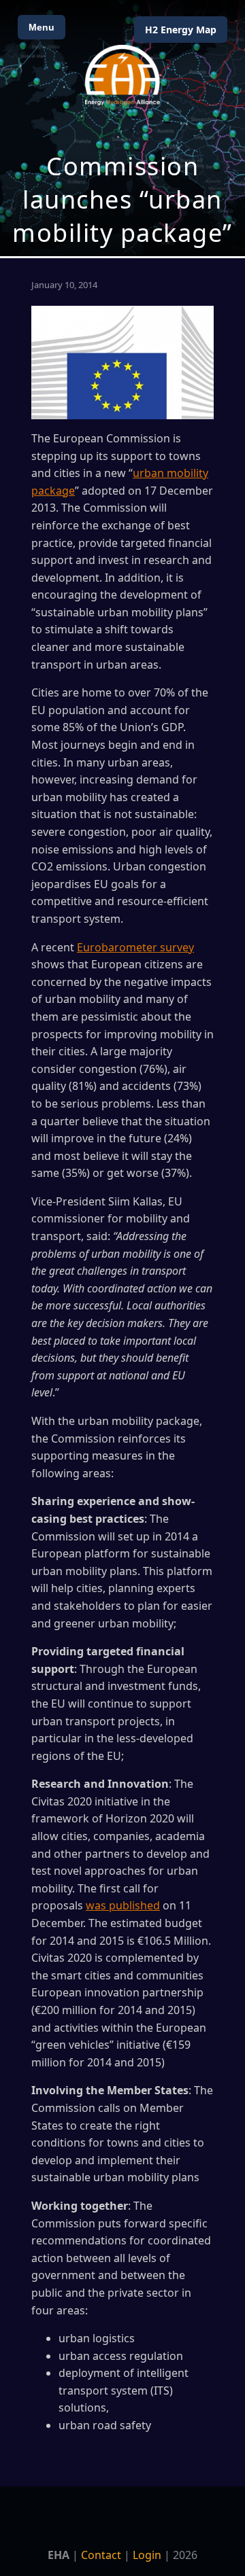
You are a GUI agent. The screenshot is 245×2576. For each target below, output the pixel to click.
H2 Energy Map (181, 30)
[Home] (122, 75)
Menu (42, 27)
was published (123, 1905)
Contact (101, 2555)
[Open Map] (122, 128)
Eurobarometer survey (135, 947)
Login (147, 2555)
